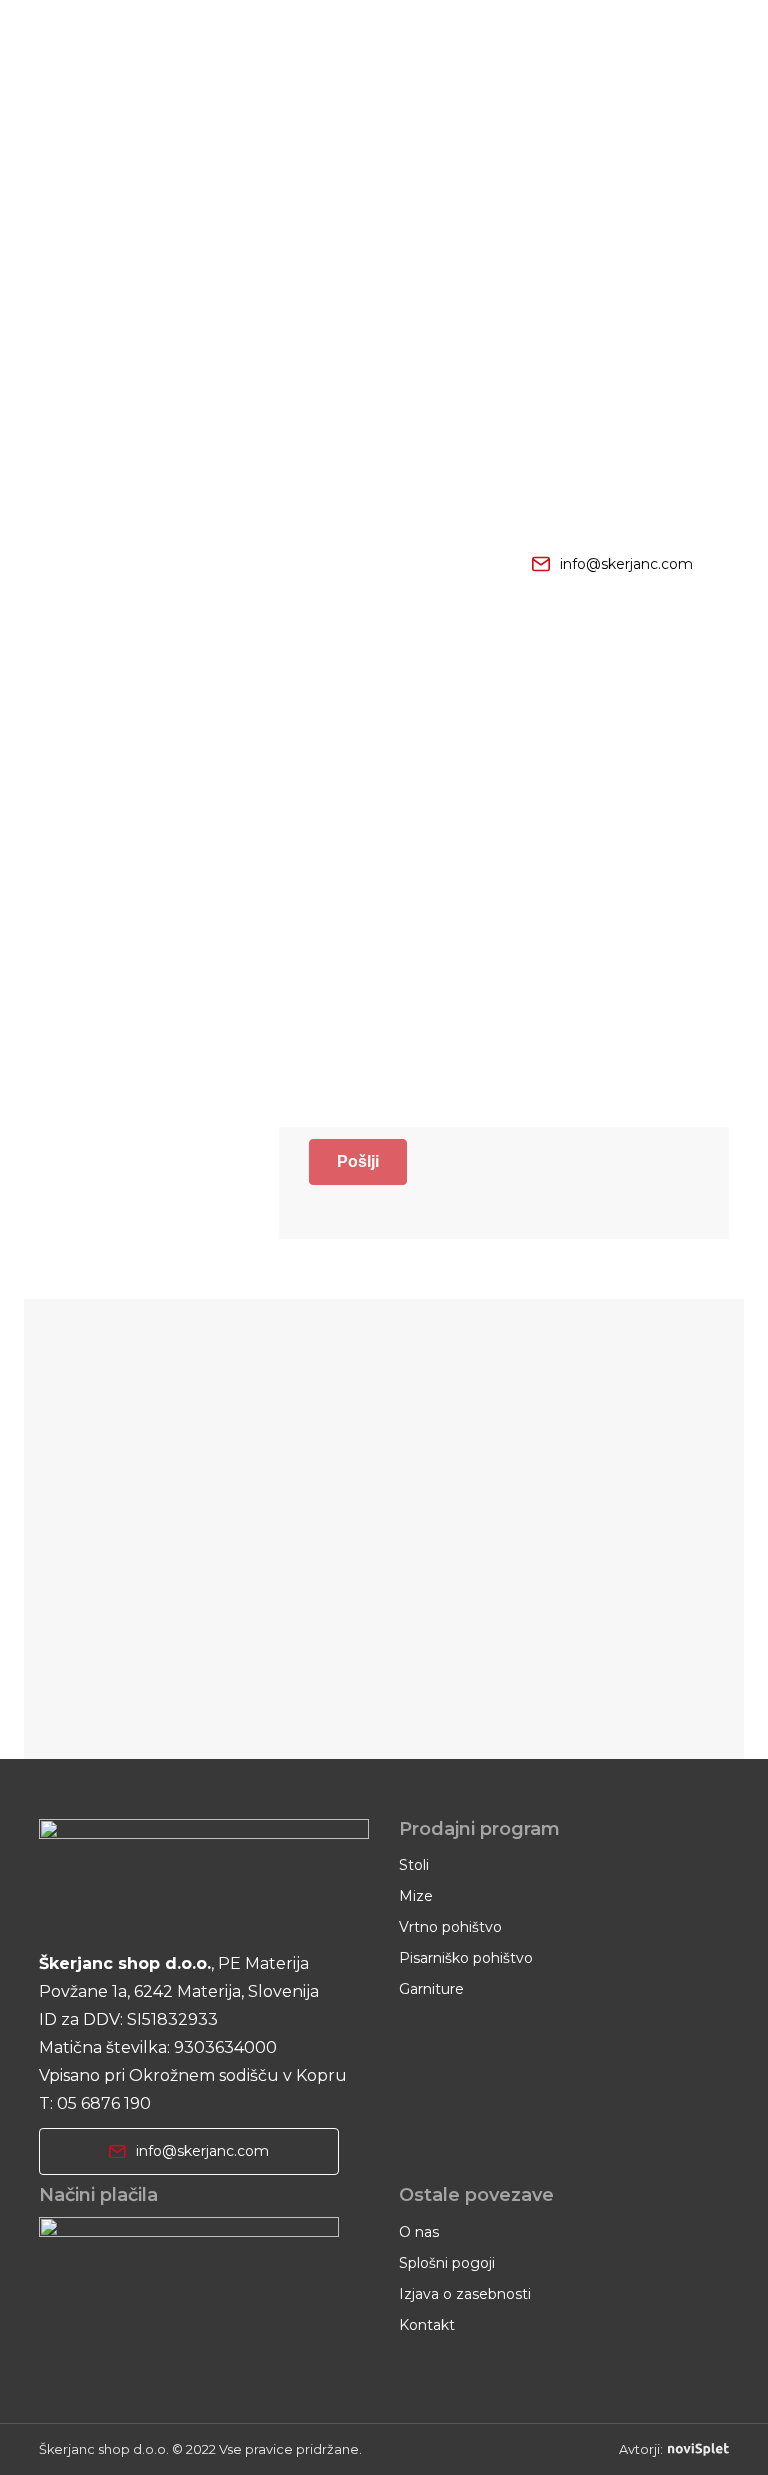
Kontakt (427, 2325)
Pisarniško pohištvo (466, 1958)
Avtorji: (641, 2449)
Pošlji (358, 1161)
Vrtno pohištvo (450, 1927)
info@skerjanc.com (626, 564)
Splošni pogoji (447, 2263)
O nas (419, 2232)
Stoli (414, 1865)
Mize (416, 1896)
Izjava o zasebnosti (465, 2294)
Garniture (431, 1989)
